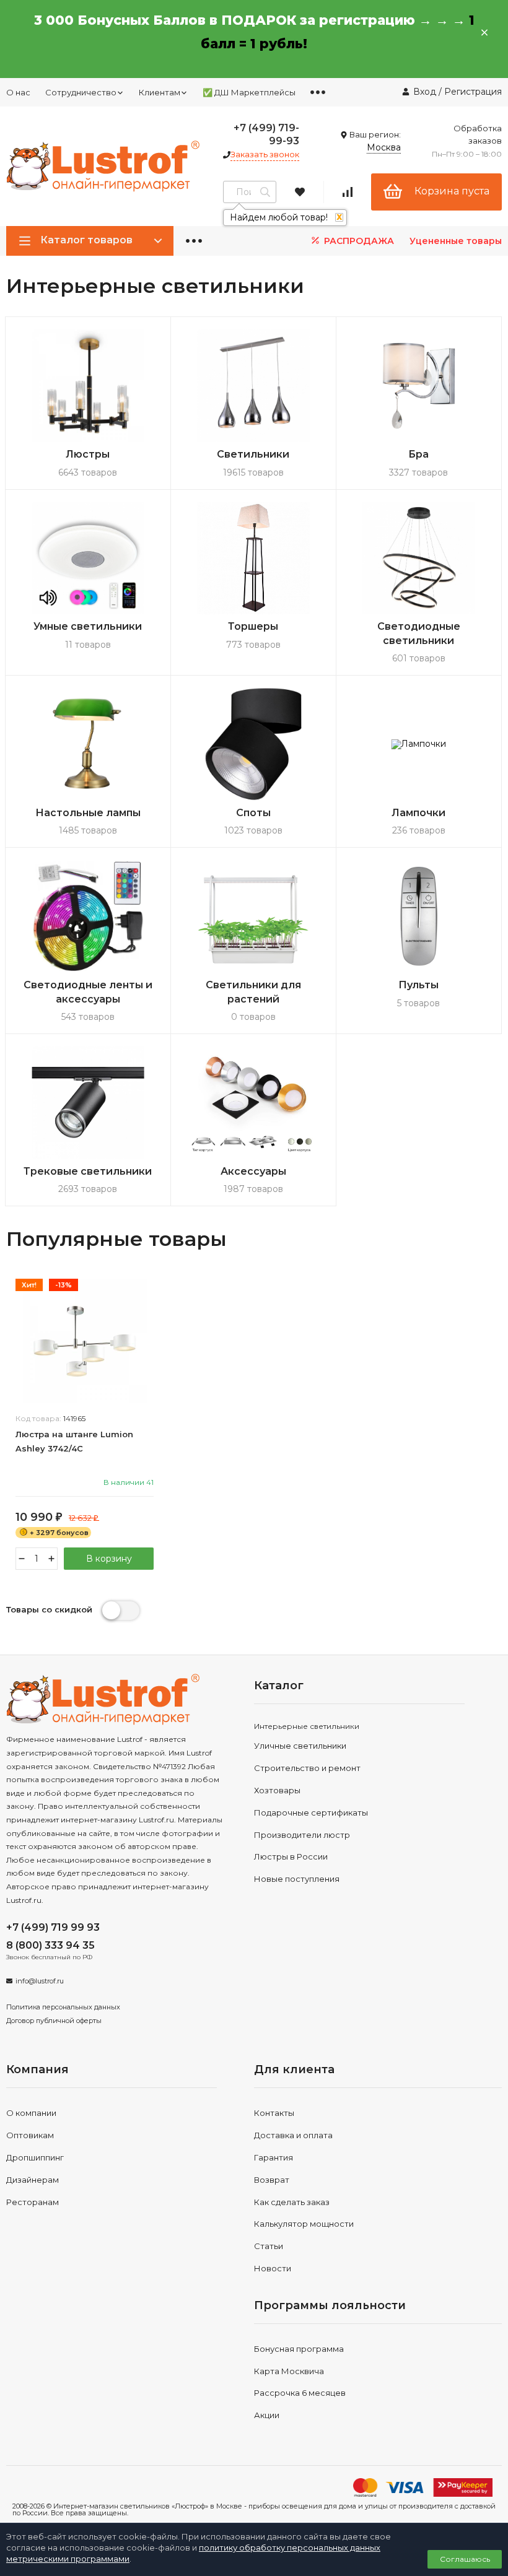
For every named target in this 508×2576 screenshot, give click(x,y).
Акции (267, 2415)
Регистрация (473, 92)
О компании (31, 2113)
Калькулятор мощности (304, 2224)
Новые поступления (297, 1879)
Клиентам (160, 92)
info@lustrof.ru (40, 1981)
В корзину (109, 1559)
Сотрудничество (81, 92)
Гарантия (274, 2157)
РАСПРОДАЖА (358, 241)
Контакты (274, 2113)
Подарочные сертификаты (311, 1812)
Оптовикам (30, 2135)
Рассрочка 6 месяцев (300, 2393)
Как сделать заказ (292, 2202)
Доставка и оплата (293, 2135)
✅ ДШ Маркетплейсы (249, 92)
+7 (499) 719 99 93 (53, 1927)
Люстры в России (291, 1856)
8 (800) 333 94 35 (50, 1945)
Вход (425, 92)
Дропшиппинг (35, 2157)
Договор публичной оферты (54, 2021)
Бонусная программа (299, 2349)
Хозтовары (277, 1790)
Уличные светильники (300, 1746)
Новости (273, 2268)
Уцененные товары (456, 241)
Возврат (272, 2180)
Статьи (269, 2246)
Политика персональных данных (63, 2007)
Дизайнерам (33, 2180)
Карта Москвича (289, 2371)
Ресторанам (33, 2202)
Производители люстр (302, 1835)
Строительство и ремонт (307, 1768)
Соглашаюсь (465, 2559)
